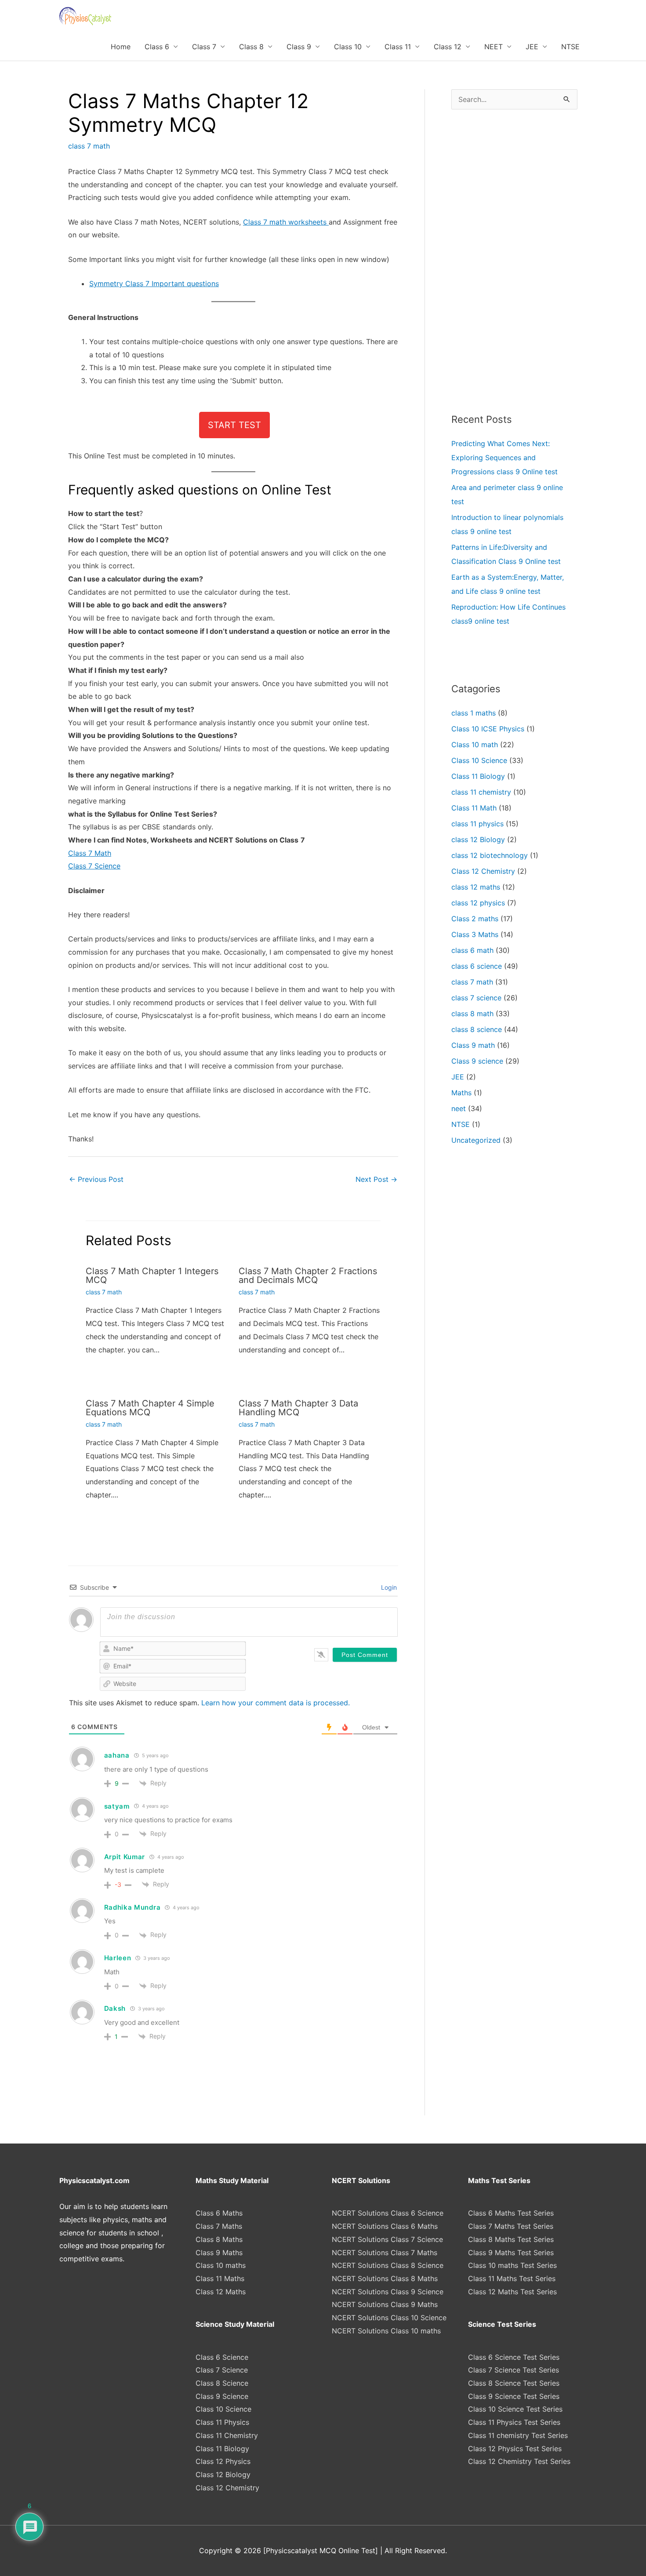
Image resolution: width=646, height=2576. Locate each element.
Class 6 (157, 47)
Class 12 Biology (223, 2474)
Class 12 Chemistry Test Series (519, 2461)
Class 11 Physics (222, 2422)
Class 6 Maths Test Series (511, 2213)
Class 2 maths (475, 919)
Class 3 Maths (475, 934)
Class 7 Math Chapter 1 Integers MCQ (152, 1275)
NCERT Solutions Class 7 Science (387, 2239)
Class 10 (348, 47)
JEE (532, 47)
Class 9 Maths (219, 2253)
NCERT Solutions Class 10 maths (386, 2331)
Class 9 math (473, 1045)
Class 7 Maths (219, 2226)
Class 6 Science (222, 2357)
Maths (461, 1093)
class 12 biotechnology (490, 855)
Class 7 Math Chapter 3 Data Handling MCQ (298, 1408)
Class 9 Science (222, 2396)
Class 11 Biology (478, 776)
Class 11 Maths (220, 2278)
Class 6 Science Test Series (514, 2357)
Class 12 (448, 47)
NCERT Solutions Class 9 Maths (385, 2304)
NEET (494, 47)
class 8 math (472, 1014)
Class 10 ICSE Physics (488, 729)
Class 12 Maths (221, 2292)
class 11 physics (477, 824)
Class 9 (299, 47)
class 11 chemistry (481, 792)
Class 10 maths (221, 2265)
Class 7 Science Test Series (514, 2370)
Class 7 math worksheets (286, 222)
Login (388, 1587)
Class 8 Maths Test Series (511, 2239)
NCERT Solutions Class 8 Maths (385, 2278)
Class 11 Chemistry (227, 2435)
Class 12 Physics (223, 2461)
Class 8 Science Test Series (514, 2383)
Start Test (234, 425)
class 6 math (472, 950)
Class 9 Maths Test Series (511, 2253)
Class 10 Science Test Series (515, 2409)
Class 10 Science (479, 760)
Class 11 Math (474, 808)
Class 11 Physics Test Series (514, 2422)
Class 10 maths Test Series (512, 2265)
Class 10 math (475, 745)
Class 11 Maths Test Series (512, 2278)
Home (121, 47)
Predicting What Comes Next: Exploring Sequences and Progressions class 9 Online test (504, 458)
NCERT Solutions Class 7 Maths (385, 2253)
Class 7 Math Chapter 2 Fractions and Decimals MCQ (308, 1275)
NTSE (570, 47)
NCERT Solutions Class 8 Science (388, 2265)
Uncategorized (476, 1140)
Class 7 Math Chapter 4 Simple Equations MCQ (150, 1408)
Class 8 (251, 47)
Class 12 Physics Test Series (515, 2449)
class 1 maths (474, 713)
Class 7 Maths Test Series (511, 2226)
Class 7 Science (94, 866)
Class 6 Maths (219, 2213)
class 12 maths (476, 887)
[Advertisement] (514, 261)
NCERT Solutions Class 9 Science (388, 2292)
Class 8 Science (222, 2383)
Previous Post (96, 1179)
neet (459, 1108)
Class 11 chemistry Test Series (518, 2435)
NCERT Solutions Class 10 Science (389, 2318)
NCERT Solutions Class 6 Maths (385, 2226)
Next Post (376, 1179)
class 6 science (477, 966)
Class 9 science (477, 1061)
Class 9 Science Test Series (514, 2396)
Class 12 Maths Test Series (512, 2292)
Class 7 (204, 47)
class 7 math (89, 146)
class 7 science (476, 998)
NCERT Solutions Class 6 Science (388, 2213)
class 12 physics (478, 903)
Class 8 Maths (219, 2239)
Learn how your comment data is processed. (276, 1703)
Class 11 (398, 47)
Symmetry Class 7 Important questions (154, 283)
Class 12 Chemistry (483, 871)
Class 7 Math (90, 853)
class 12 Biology (478, 839)
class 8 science (477, 1029)
